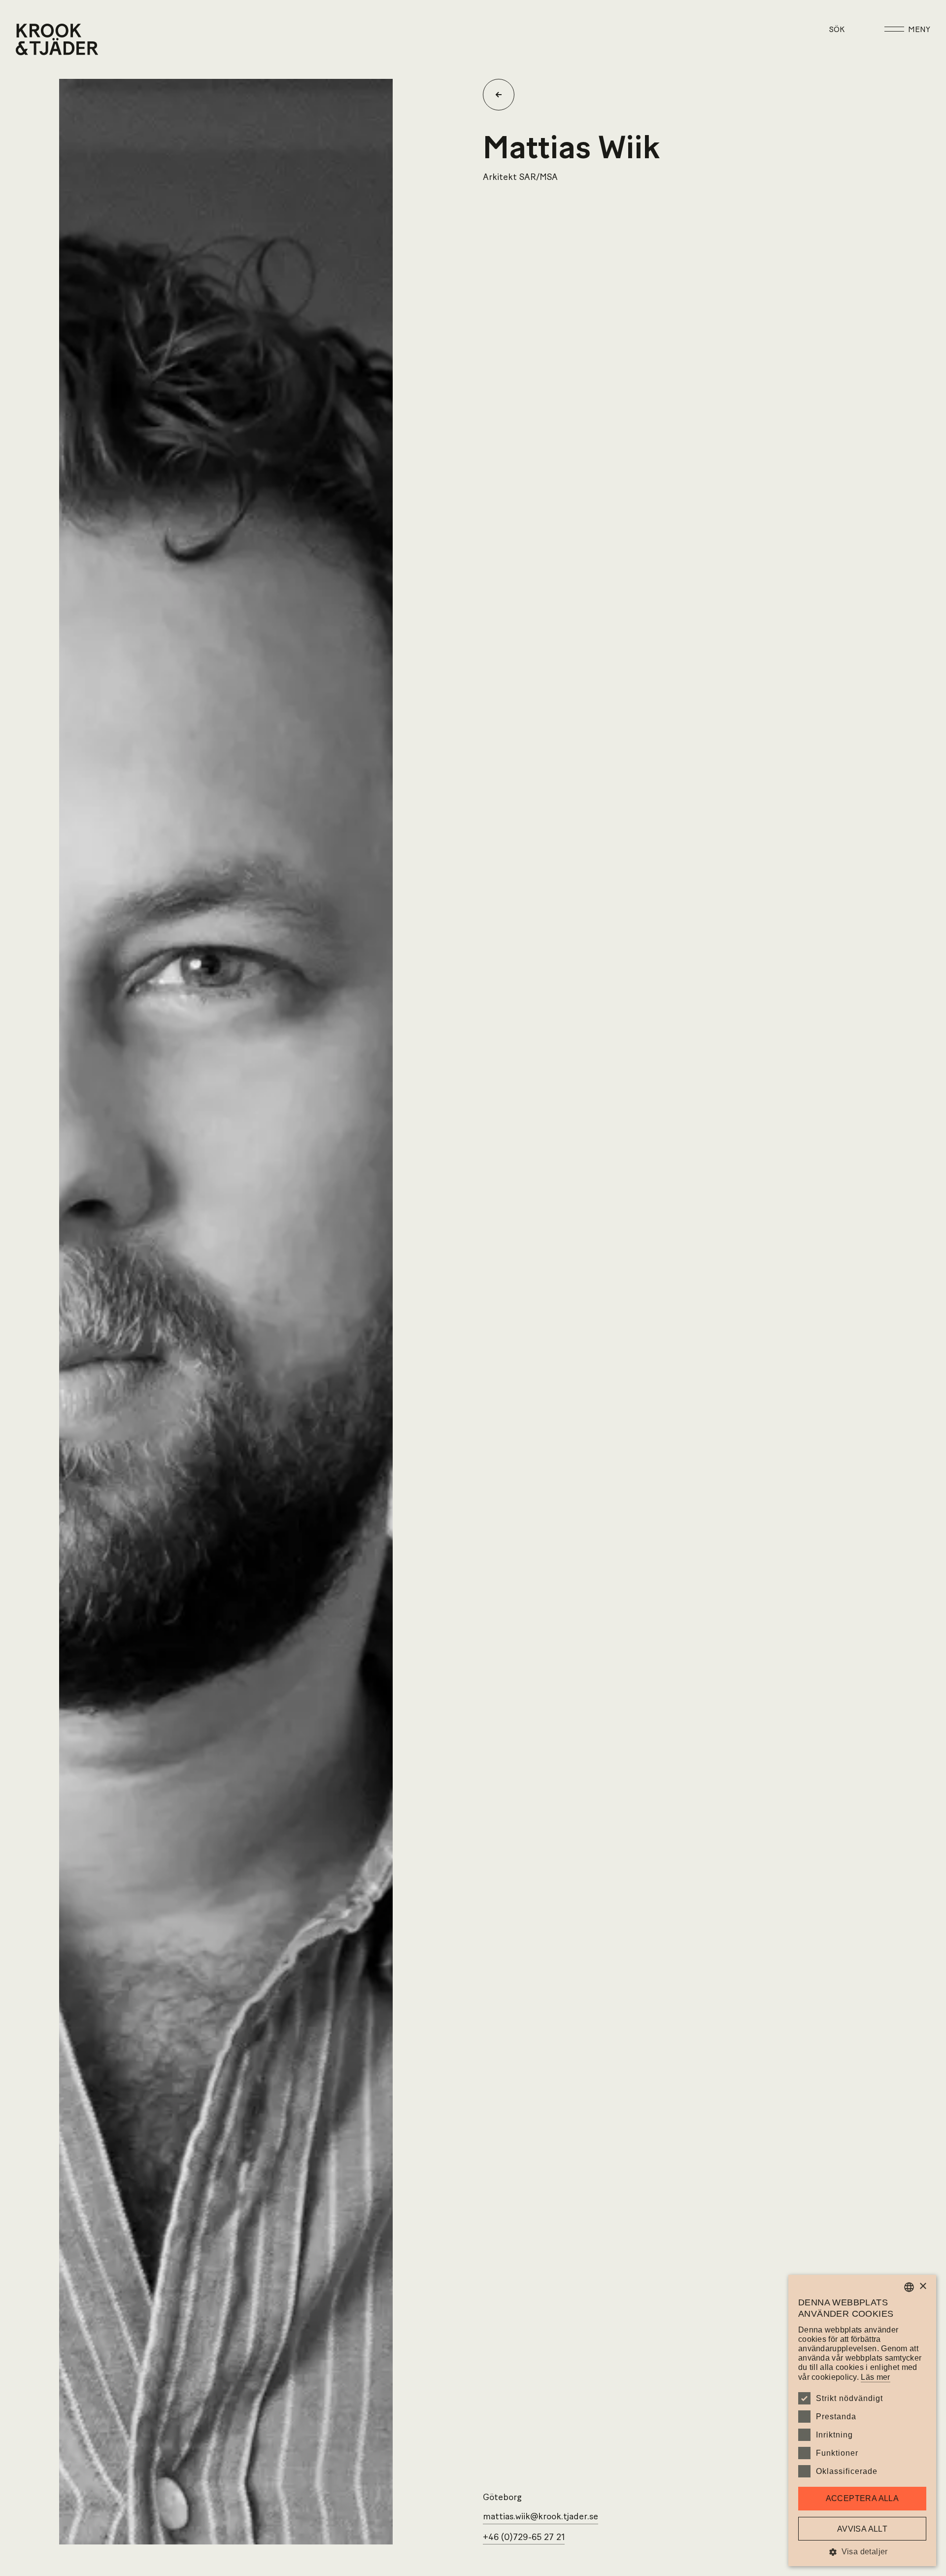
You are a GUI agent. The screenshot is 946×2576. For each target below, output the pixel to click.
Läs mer (875, 2377)
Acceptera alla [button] (862, 2498)
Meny (919, 30)
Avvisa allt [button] (862, 2529)
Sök (837, 30)
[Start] (28, 39)
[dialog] (862, 2420)
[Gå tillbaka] (503, 95)
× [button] (923, 2286)
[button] (862, 2552)
